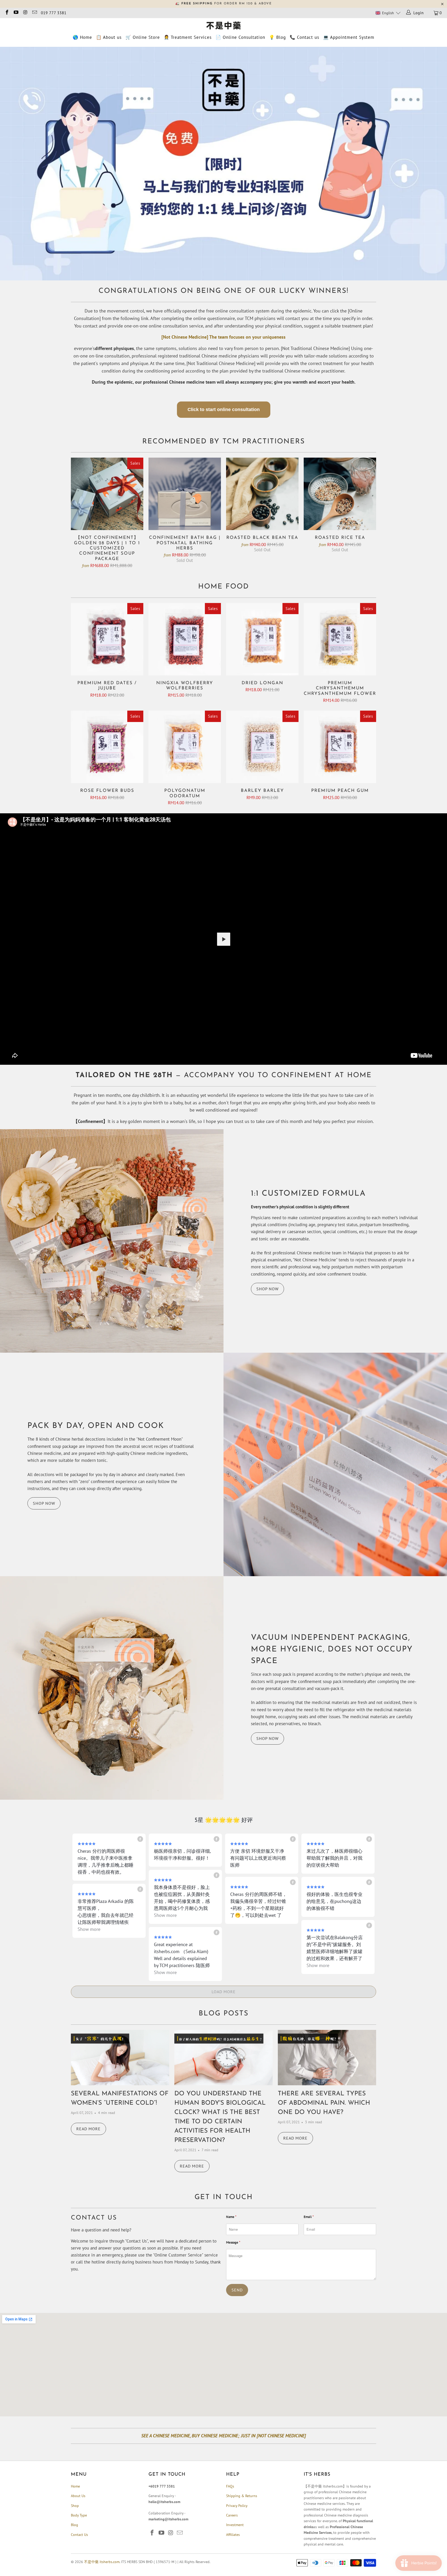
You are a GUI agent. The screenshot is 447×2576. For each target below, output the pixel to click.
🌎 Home (82, 37)
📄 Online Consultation (240, 37)
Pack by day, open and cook (96, 1426)
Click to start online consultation (224, 410)
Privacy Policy (237, 2506)
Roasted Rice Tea (340, 494)
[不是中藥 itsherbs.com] (224, 26)
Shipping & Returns (242, 2496)
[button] (388, 13)
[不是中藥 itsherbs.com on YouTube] (16, 13)
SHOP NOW (267, 1289)
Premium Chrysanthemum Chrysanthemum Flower (340, 639)
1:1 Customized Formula (308, 1194)
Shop (75, 2506)
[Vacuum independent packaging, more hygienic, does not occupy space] (112, 1688)
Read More (88, 2129)
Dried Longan (262, 639)
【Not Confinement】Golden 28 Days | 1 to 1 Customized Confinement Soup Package (107, 494)
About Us (78, 2496)
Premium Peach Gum (340, 747)
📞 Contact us (304, 37)
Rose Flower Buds (107, 747)
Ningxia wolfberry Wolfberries (185, 639)
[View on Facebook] (140, 1839)
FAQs (230, 2486)
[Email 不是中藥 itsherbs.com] (34, 13)
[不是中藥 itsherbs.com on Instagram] (25, 13)
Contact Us (79, 2535)
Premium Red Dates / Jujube (107, 639)
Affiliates (233, 2535)
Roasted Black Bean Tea (262, 494)
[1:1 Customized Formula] (112, 1241)
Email (309, 2217)
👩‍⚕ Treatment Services (188, 37)
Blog (74, 2525)
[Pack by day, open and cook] (335, 1464)
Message (233, 2242)
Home (75, 2486)
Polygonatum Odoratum (185, 747)
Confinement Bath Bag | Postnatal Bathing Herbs (185, 494)
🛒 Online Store (143, 37)
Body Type (79, 2515)
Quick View (107, 506)
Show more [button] (165, 1915)
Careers (232, 2515)
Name (231, 2217)
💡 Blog (277, 37)
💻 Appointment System (349, 37)
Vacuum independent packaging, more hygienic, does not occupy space (332, 1650)
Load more (224, 1992)
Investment (235, 2525)
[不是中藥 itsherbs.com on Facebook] (7, 13)
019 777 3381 (54, 13)
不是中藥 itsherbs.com (102, 2562)
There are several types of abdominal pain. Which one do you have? (324, 2103)
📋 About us (109, 37)
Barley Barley (262, 747)
